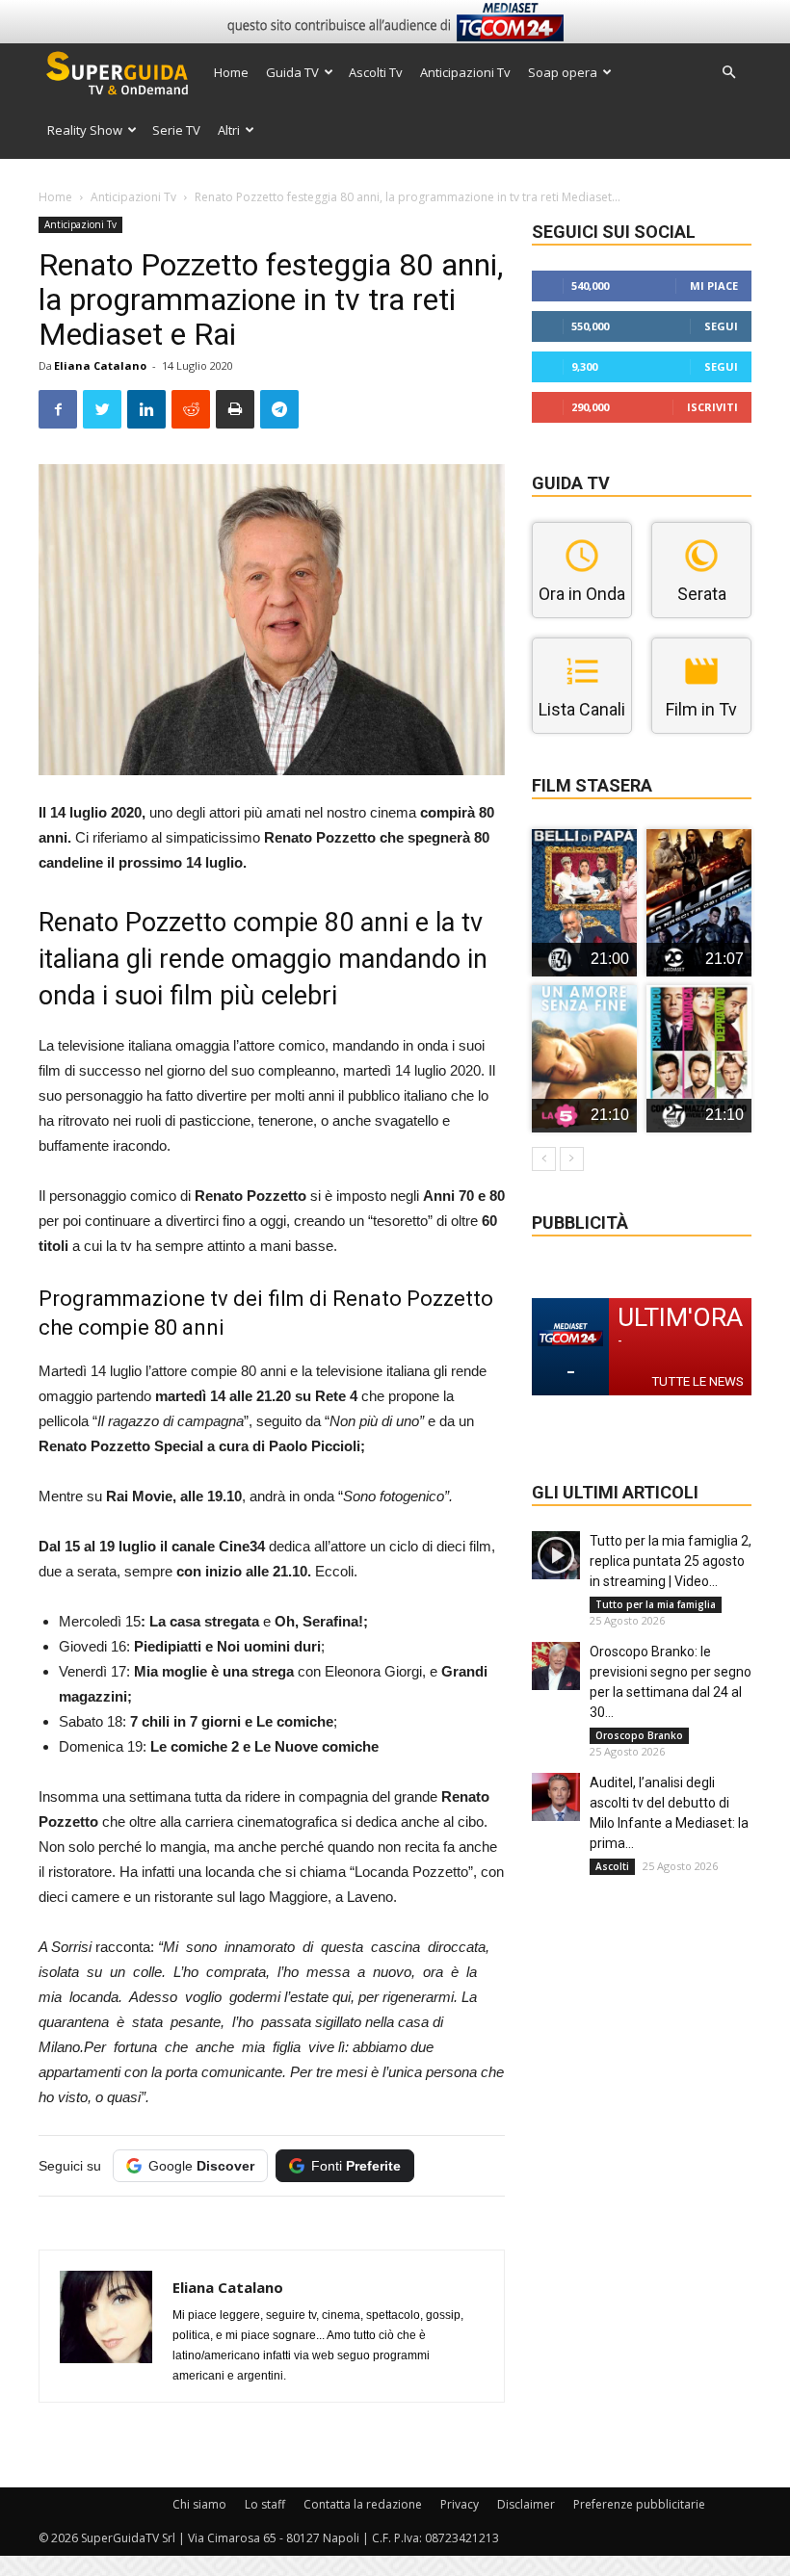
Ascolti (612, 1866)
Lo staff (265, 2504)
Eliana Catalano (100, 365)
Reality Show (85, 130)
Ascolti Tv (376, 72)
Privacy (460, 2504)
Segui (721, 326)
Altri (229, 130)
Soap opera (563, 72)
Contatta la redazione (363, 2504)
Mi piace (714, 286)
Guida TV (292, 72)
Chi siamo (199, 2504)
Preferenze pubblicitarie (639, 2504)
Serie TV (176, 130)
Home (231, 72)
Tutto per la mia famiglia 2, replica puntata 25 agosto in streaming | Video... (671, 1561)
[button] (728, 73)
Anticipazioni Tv (465, 72)
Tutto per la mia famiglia (656, 1604)
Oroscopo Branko (639, 1735)
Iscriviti (712, 407)
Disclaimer (526, 2504)
